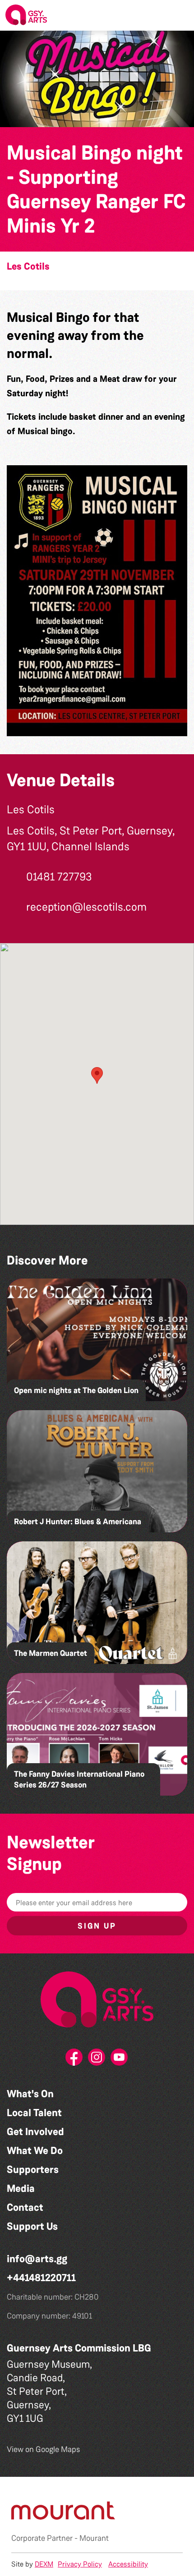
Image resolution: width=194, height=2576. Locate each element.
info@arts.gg (37, 2259)
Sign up (97, 1926)
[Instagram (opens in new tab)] (97, 2060)
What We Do (35, 2151)
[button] (180, 15)
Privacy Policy (80, 2564)
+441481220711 (41, 2278)
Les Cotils (28, 266)
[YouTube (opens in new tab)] (120, 2060)
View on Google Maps (44, 2449)
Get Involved (35, 2132)
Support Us (32, 2226)
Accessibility (128, 2564)
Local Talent (34, 2113)
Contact (25, 2207)
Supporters (33, 2170)
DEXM (44, 2564)
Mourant (94, 2538)
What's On (30, 2094)
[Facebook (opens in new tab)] (74, 2060)
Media (21, 2189)
